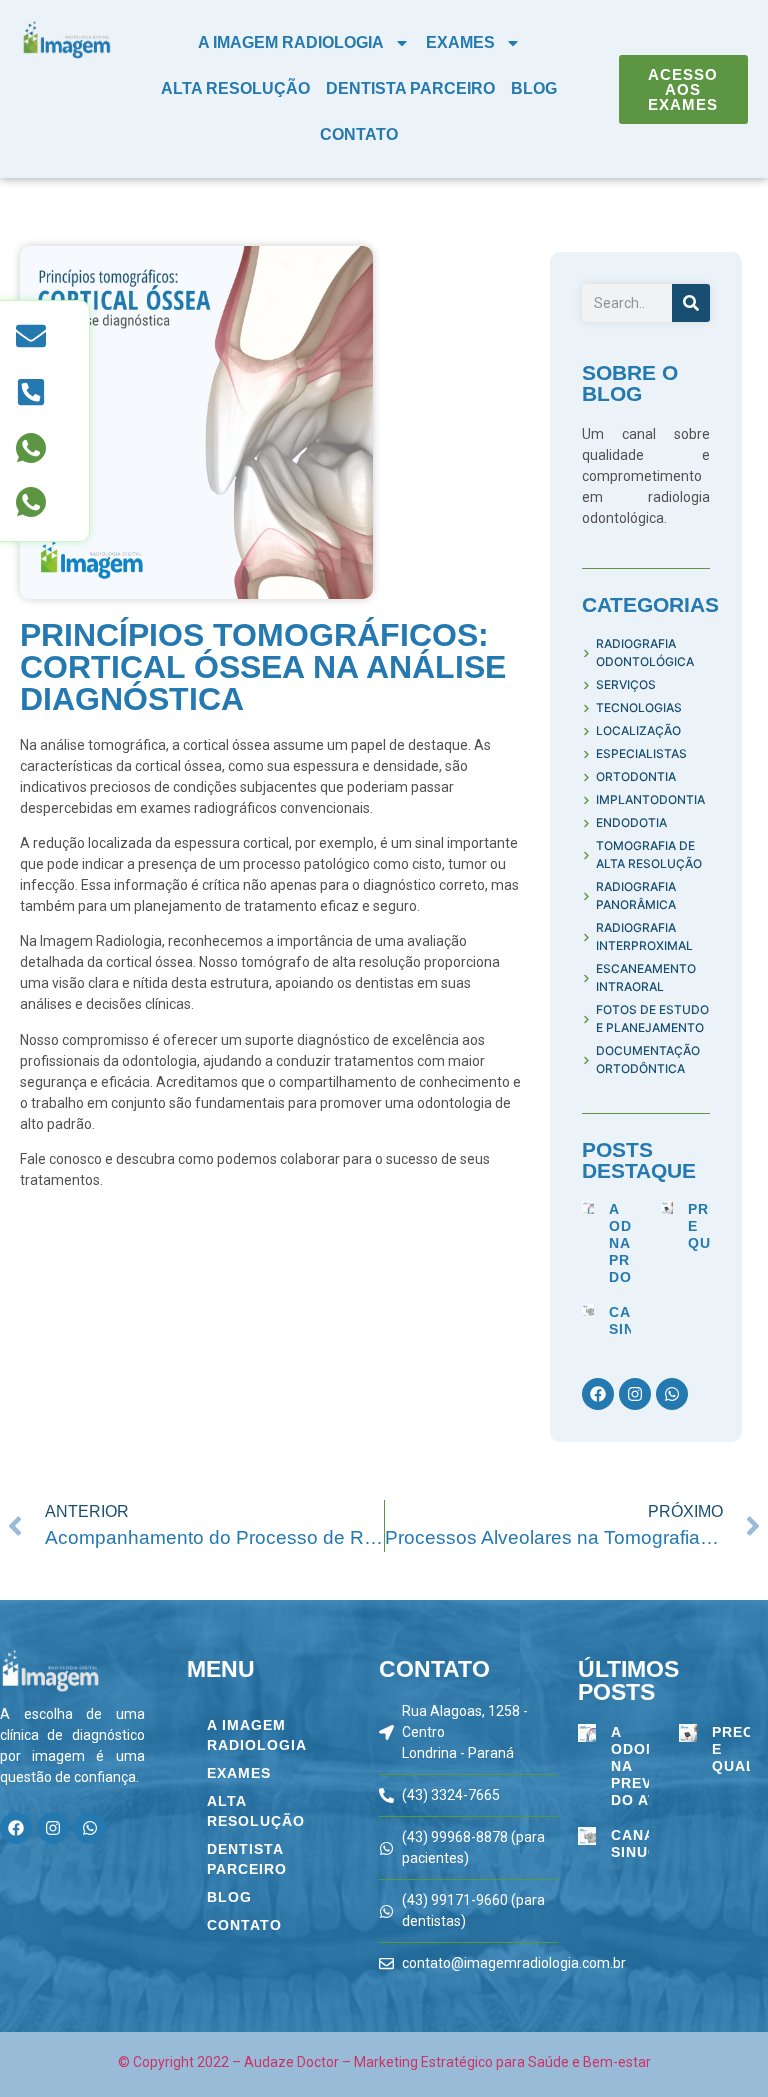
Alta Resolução (235, 88)
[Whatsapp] (672, 1394)
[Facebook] (598, 1394)
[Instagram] (635, 1394)
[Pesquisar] (691, 303)
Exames (460, 42)
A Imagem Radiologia (291, 42)
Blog (534, 88)
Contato (359, 134)
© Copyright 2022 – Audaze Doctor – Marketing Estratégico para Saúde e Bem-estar (384, 2062)
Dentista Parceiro (410, 88)
